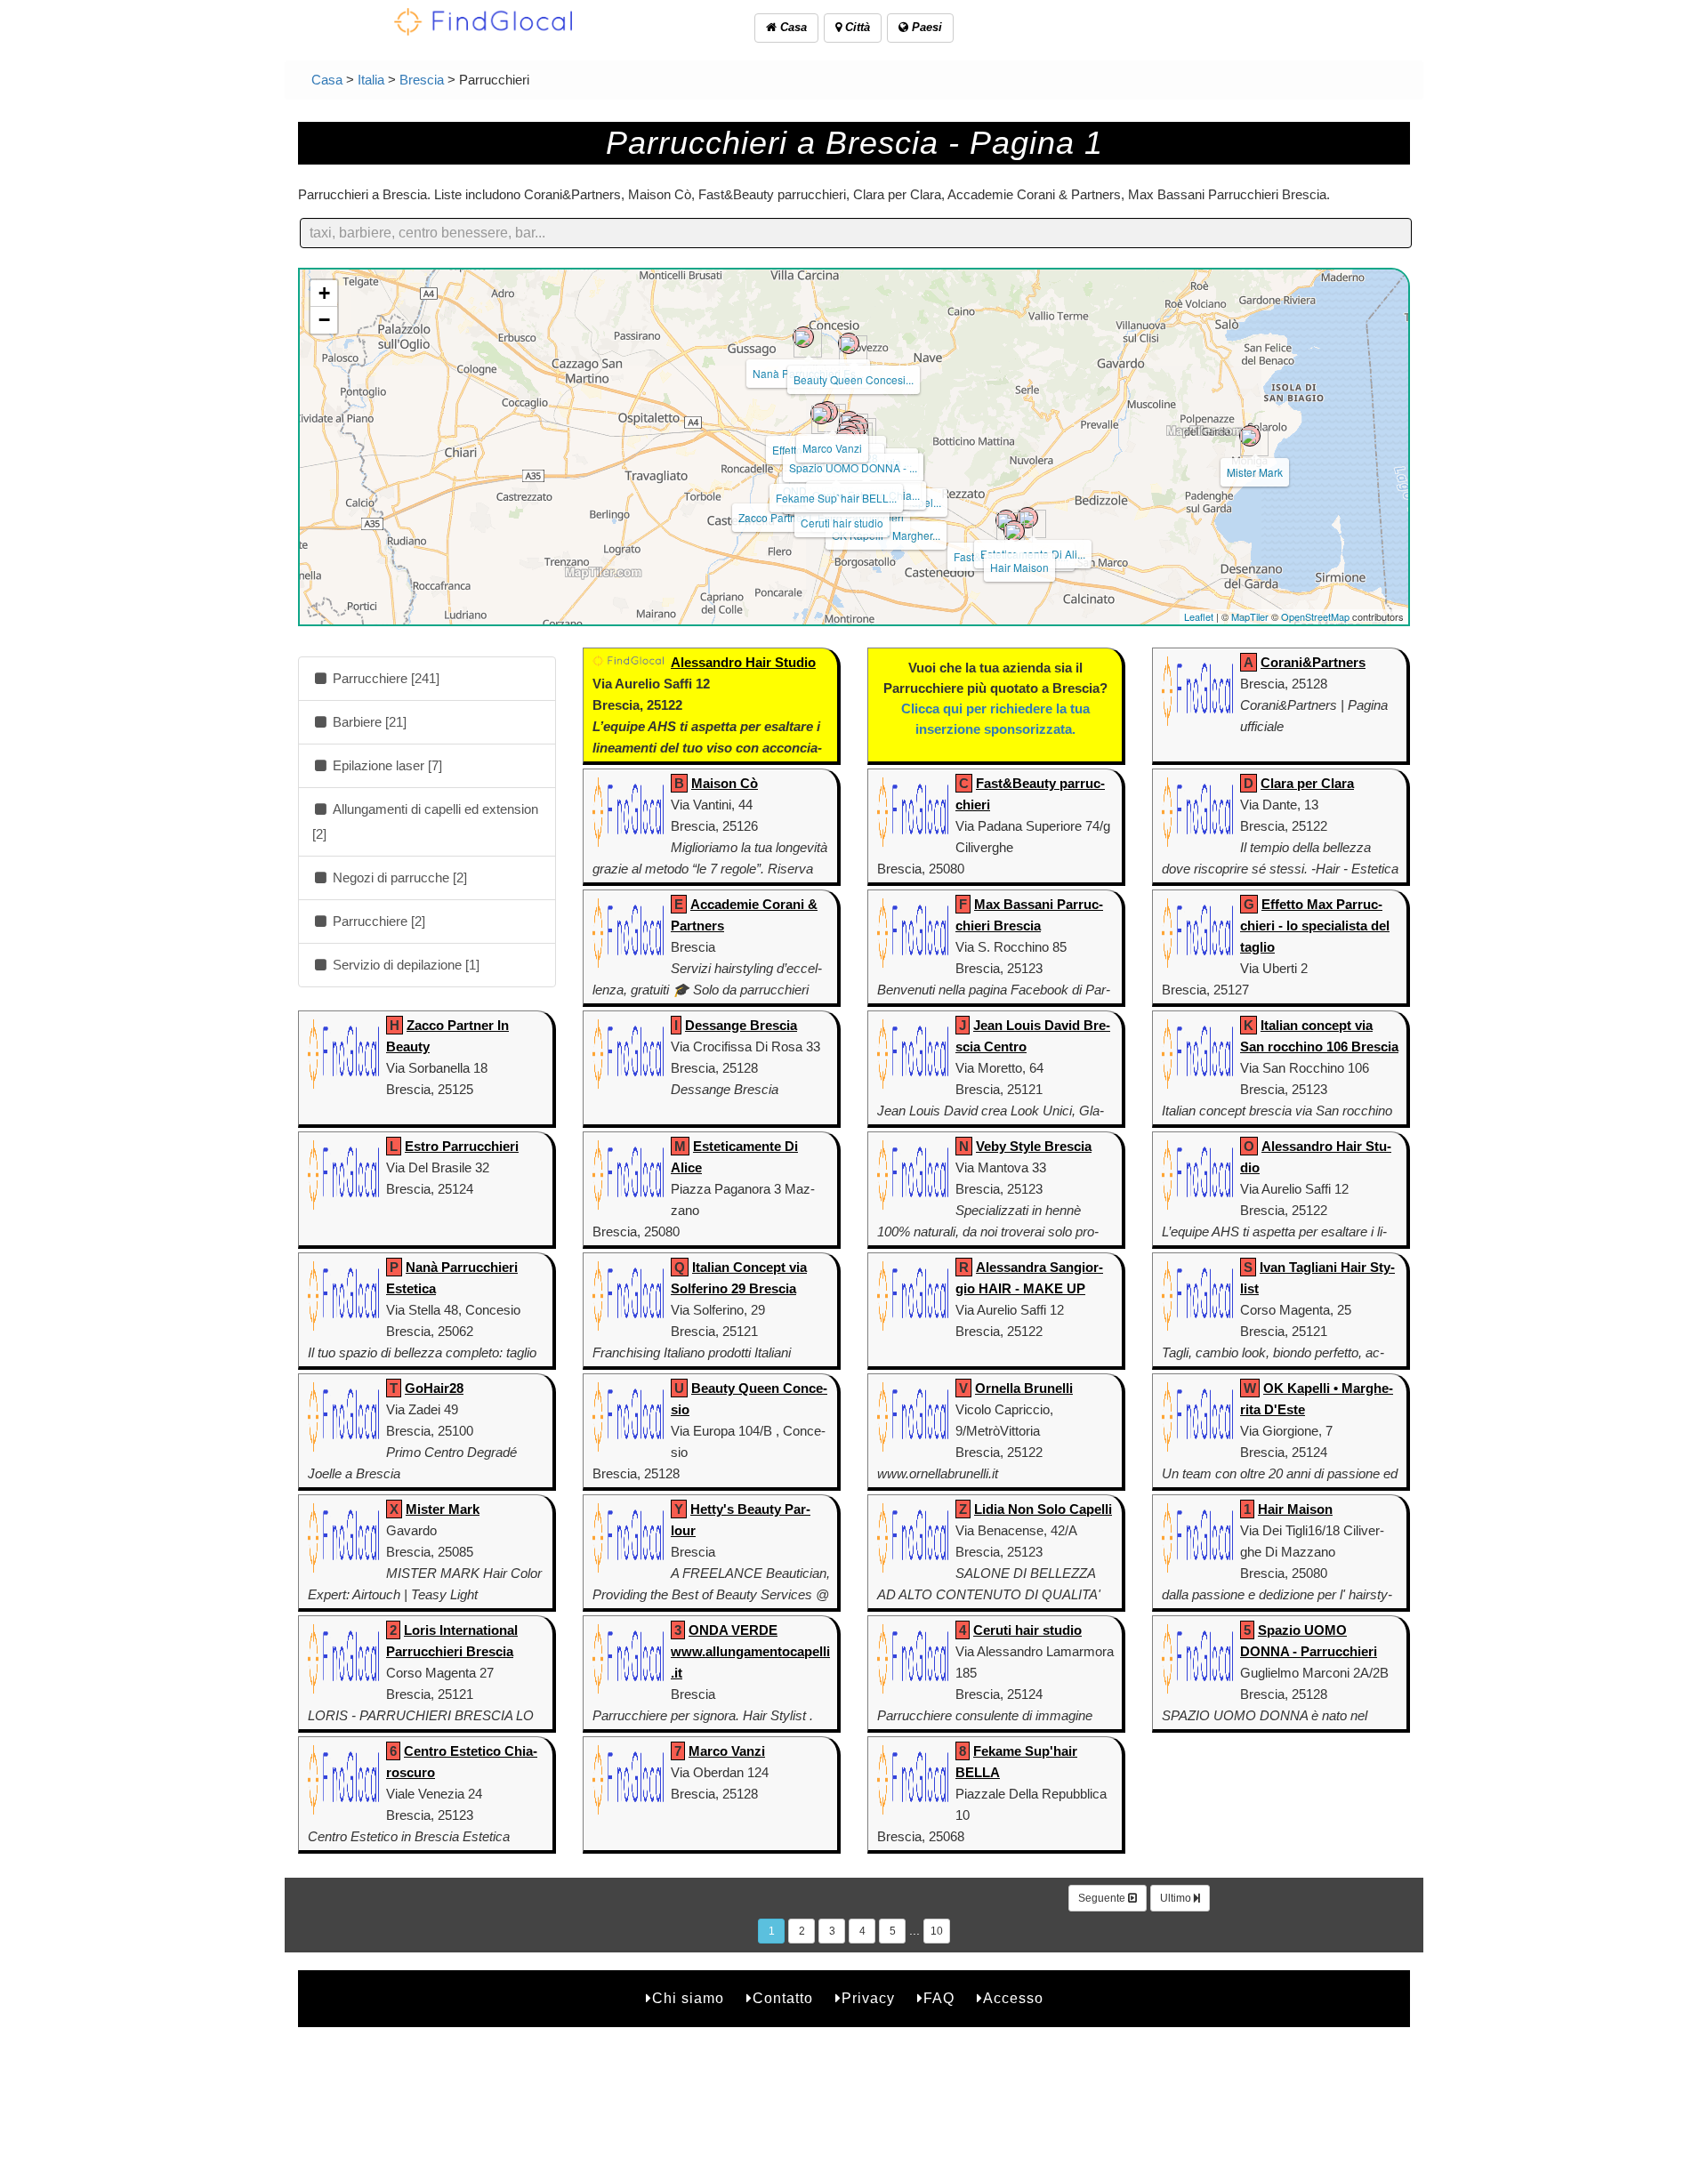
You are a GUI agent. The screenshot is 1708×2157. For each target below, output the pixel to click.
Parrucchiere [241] (384, 678)
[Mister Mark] (1250, 436)
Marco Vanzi (832, 448)
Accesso (1013, 1998)
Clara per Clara (1307, 783)
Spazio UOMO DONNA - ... (853, 467)
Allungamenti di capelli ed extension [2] (425, 821)
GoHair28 (434, 1388)
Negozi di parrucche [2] (398, 877)
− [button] (324, 320)
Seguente (1103, 1898)
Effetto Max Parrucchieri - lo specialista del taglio (1315, 926)
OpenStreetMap (1315, 616)
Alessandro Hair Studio (743, 662)
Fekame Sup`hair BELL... (836, 498)
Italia (371, 80)
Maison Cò (725, 783)
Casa (792, 27)
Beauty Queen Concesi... (854, 379)
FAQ (939, 1998)
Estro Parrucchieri (462, 1146)
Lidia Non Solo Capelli (1043, 1509)
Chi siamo (688, 1998)
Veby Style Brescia (1034, 1146)
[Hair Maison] (1014, 531)
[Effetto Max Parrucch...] (821, 414)
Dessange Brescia (741, 1025)
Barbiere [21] (368, 722)
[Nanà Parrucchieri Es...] (803, 337)
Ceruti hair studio (842, 523)
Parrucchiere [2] (377, 921)
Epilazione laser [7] (386, 765)
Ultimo (1177, 1898)
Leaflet (1199, 616)
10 (937, 1931)
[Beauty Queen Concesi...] (849, 343)
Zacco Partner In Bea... (793, 517)
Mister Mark (1255, 472)
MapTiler (1250, 616)
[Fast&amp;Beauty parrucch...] (1006, 520)
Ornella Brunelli (1024, 1388)
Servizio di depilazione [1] (404, 965)
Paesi (925, 27)
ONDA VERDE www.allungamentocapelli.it (750, 1651)
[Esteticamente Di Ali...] (1027, 518)
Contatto (783, 1998)
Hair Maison (1019, 567)
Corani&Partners (1313, 662)
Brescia (422, 80)
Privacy (868, 1998)
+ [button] (324, 293)
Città (856, 27)
